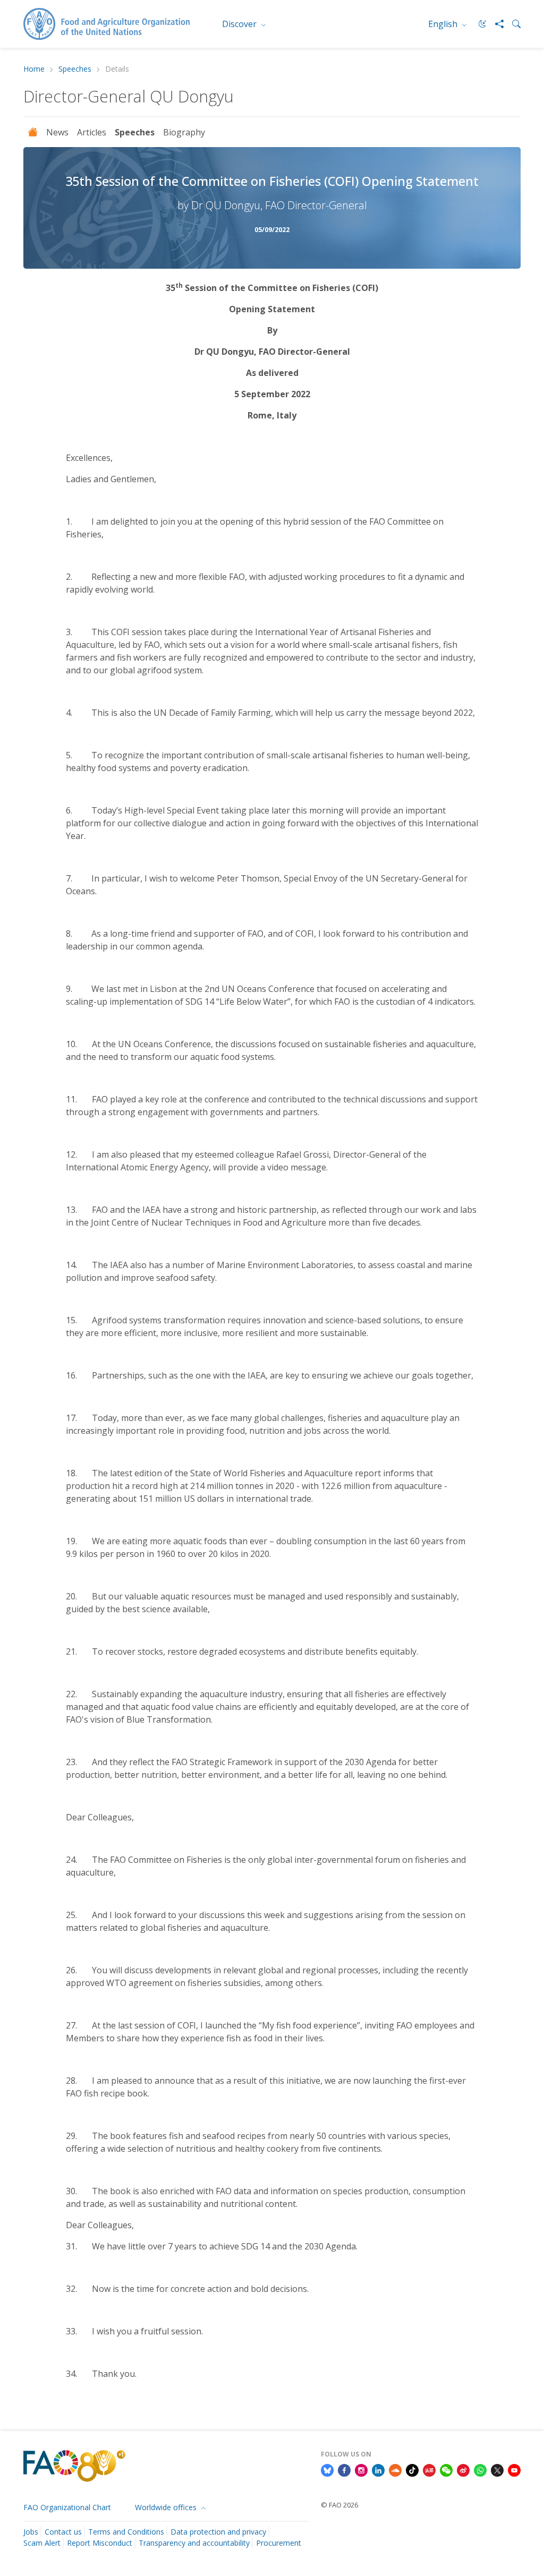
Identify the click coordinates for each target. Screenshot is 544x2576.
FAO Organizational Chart (67, 2507)
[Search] (512, 24)
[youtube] (514, 2470)
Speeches (75, 69)
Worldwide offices (167, 2507)
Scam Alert (42, 2543)
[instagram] (361, 2470)
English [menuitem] (444, 24)
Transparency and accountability (194, 2543)
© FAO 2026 (339, 2505)
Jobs (31, 2532)
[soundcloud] (395, 2470)
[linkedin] (378, 2470)
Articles (92, 132)
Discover (240, 24)
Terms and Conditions (126, 2532)
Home (34, 69)
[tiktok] (412, 2470)
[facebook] (344, 2470)
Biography (184, 132)
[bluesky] (327, 2470)
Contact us (63, 2532)
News (57, 132)
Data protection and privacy (218, 2532)
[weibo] (463, 2470)
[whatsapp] (480, 2470)
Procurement (279, 2543)
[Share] (495, 24)
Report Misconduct (100, 2543)
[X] (497, 2470)
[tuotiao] (429, 2470)
